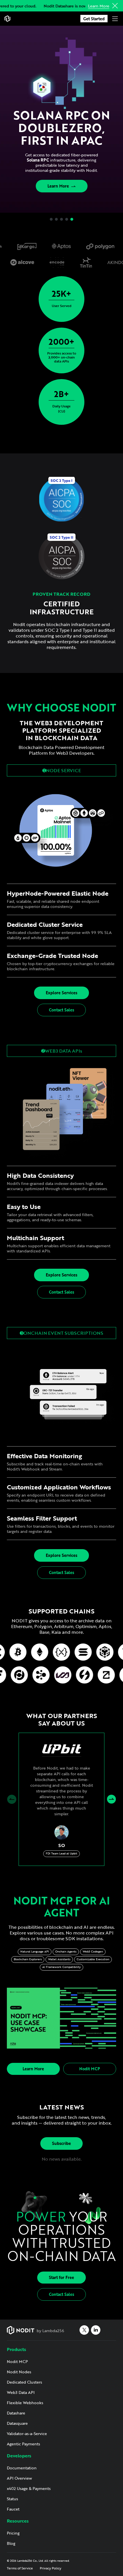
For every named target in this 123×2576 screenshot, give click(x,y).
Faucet (13, 2509)
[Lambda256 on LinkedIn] (96, 2330)
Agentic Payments (23, 2444)
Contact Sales (61, 1010)
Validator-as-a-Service (27, 2433)
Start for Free (61, 2277)
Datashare (16, 2413)
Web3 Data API (21, 2392)
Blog (11, 2543)
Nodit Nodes (19, 2372)
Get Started (94, 19)
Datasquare (17, 2423)
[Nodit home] (7, 19)
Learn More (99, 6)
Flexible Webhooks (25, 2403)
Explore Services (61, 993)
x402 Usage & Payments (29, 2488)
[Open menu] (115, 19)
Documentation (22, 2468)
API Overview (19, 2478)
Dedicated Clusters (24, 2382)
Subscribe (61, 2143)
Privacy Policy (50, 2568)
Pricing (13, 2533)
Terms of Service (20, 2568)
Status (12, 2499)
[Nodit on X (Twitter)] (84, 2330)
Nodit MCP (90, 2069)
